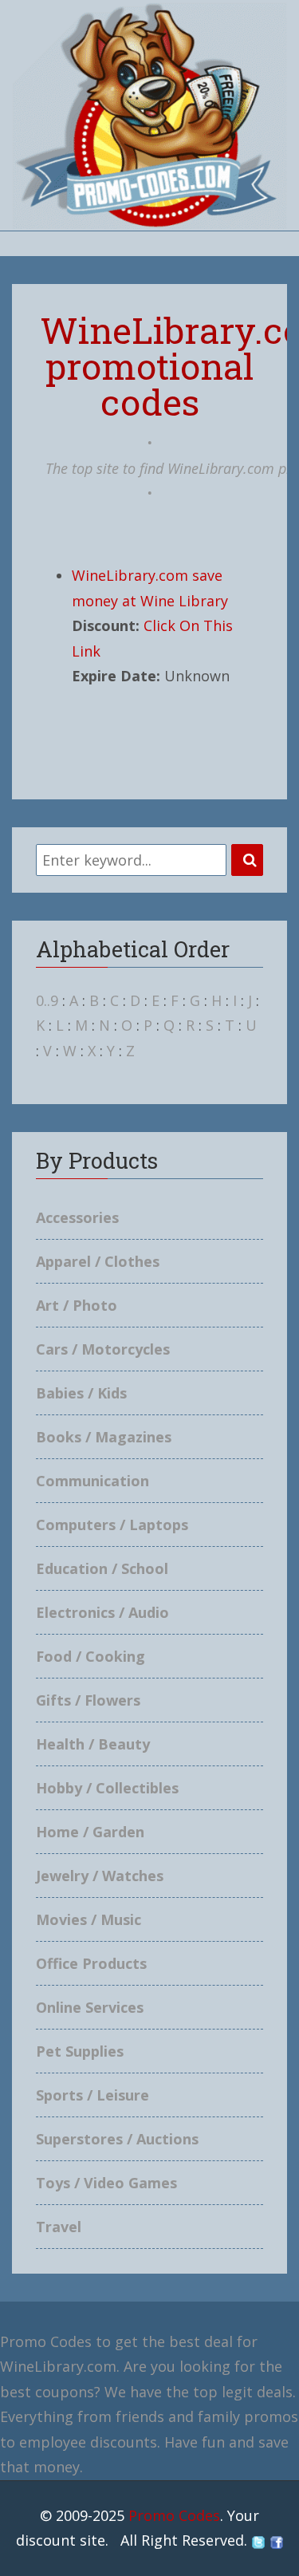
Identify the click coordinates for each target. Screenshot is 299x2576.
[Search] (247, 860)
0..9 (47, 1000)
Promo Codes (174, 2515)
